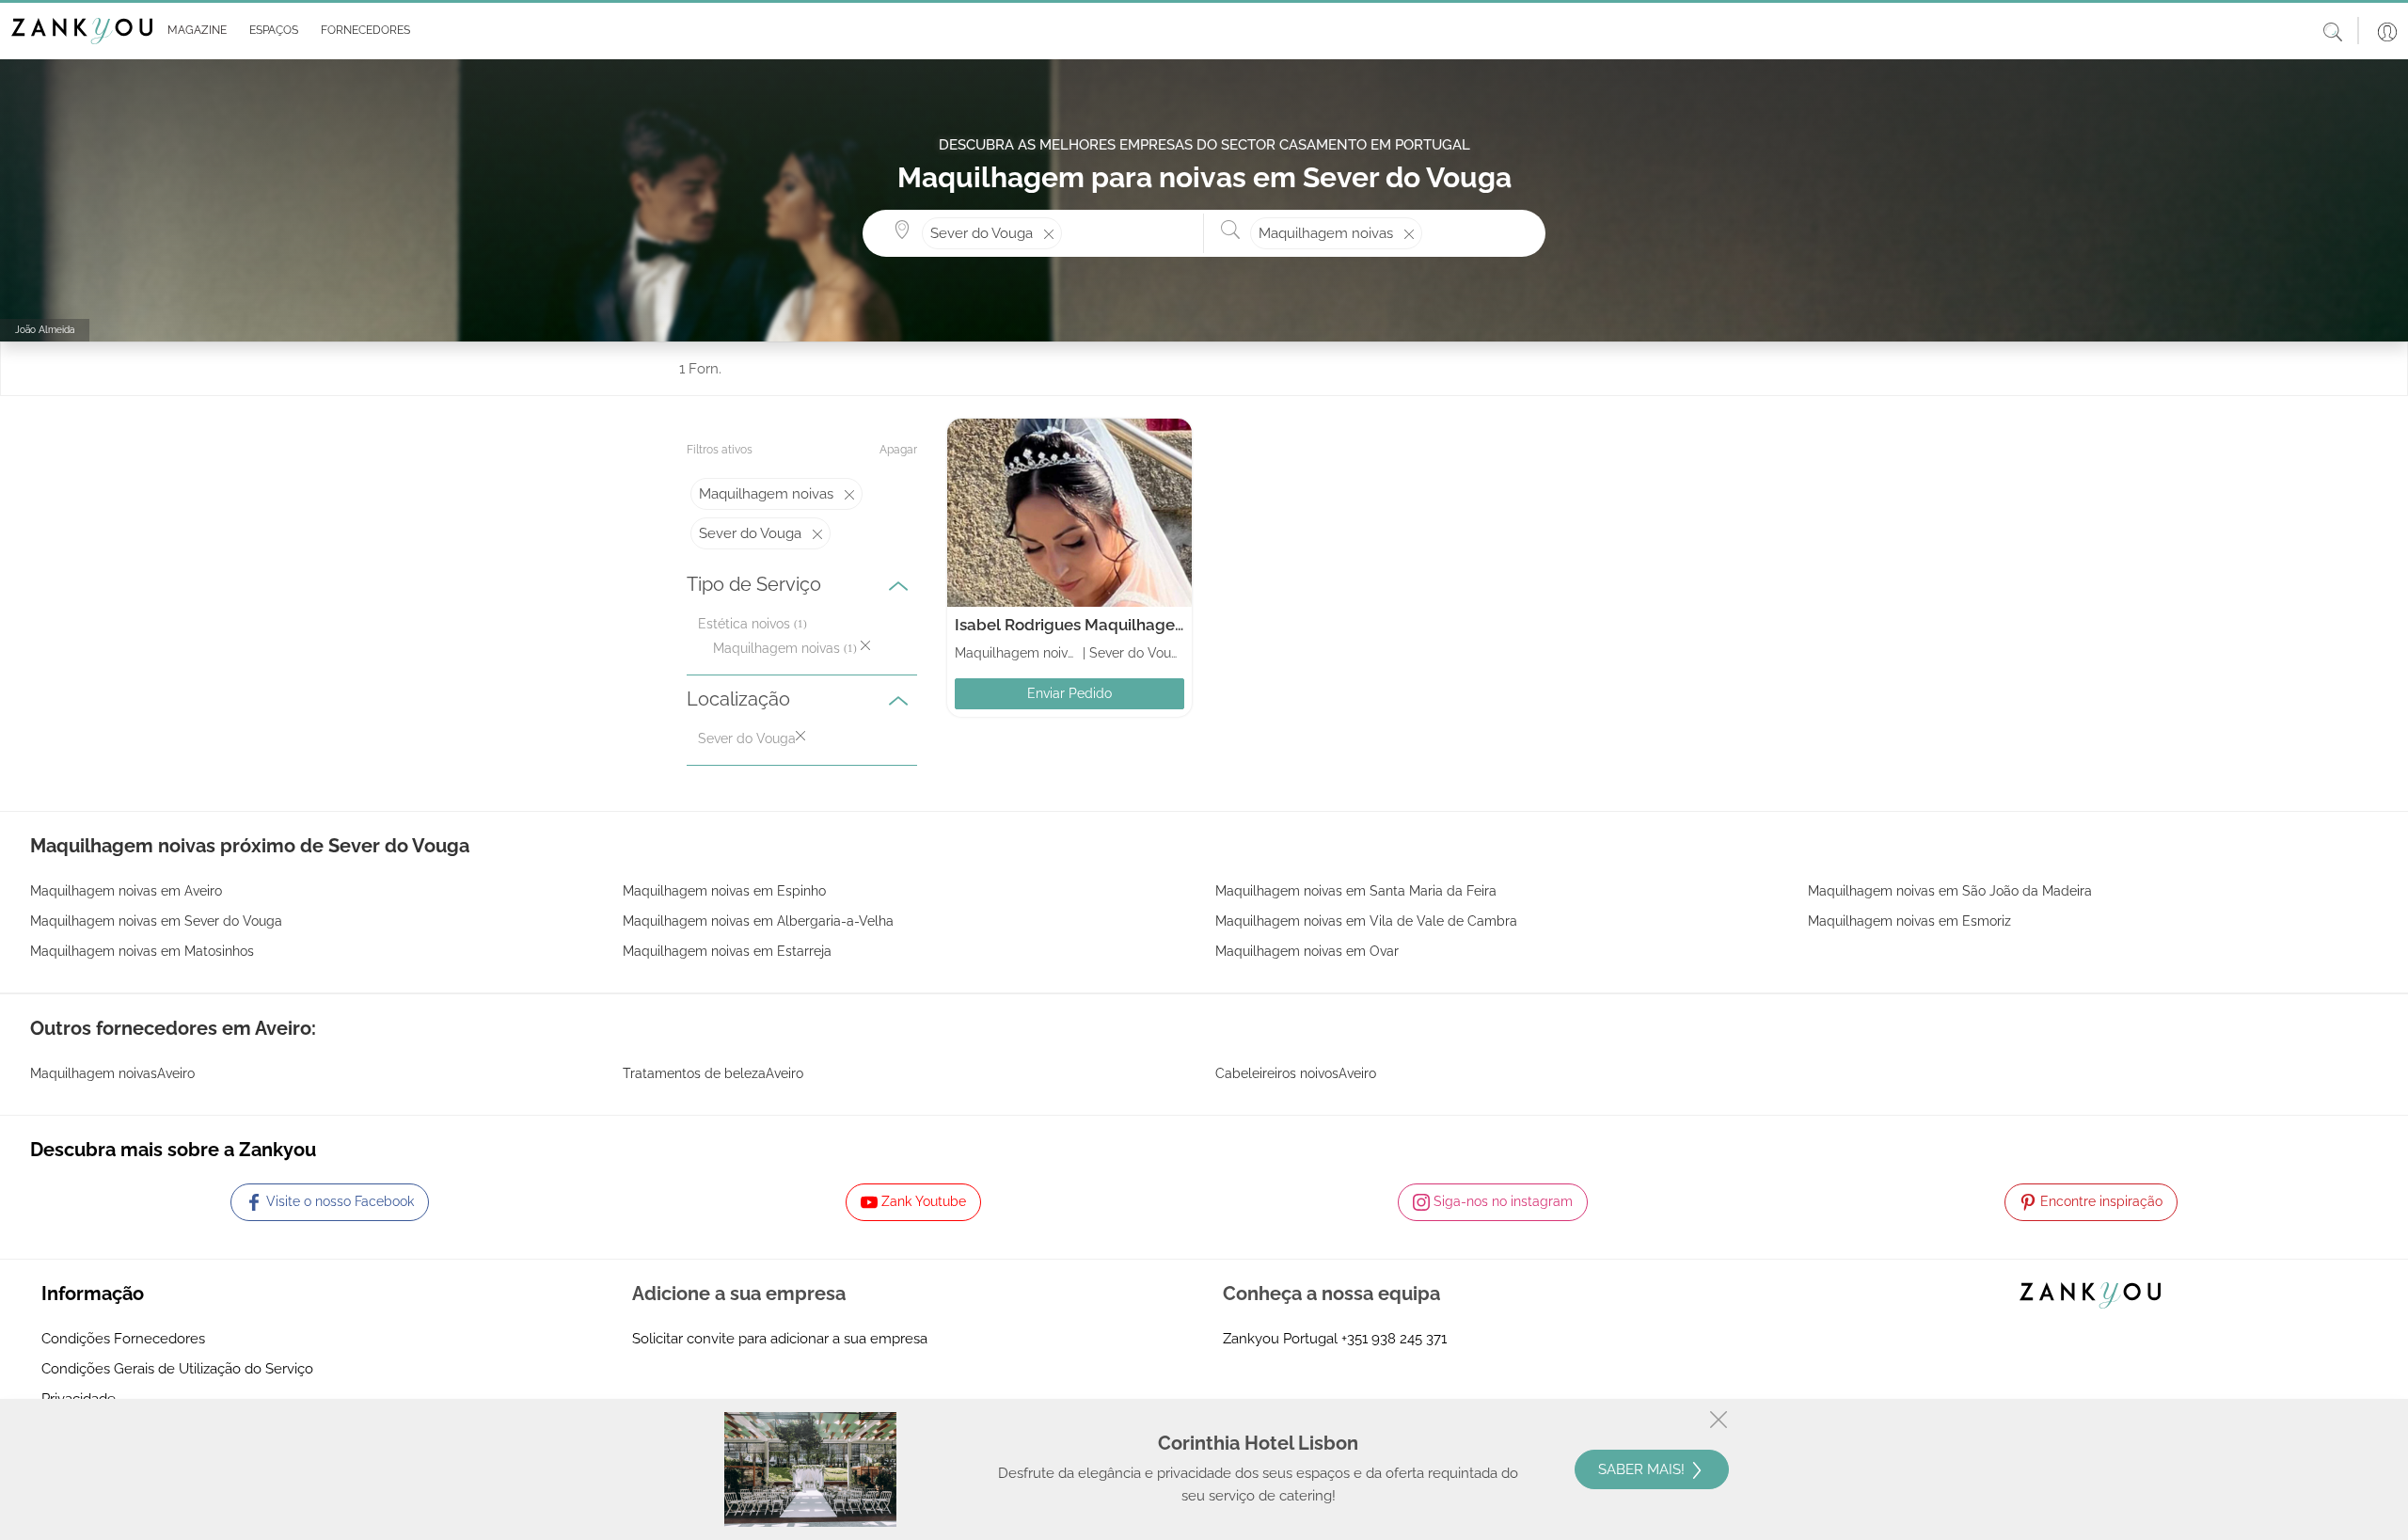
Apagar (898, 450)
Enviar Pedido (1069, 693)
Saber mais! (1643, 1469)
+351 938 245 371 (1394, 1339)
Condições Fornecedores (123, 1339)
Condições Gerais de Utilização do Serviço (177, 1369)
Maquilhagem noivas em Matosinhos (142, 951)
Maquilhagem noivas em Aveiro (126, 891)
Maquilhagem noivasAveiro (112, 1073)
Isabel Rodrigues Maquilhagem (1072, 625)
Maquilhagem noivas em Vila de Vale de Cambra (1366, 921)
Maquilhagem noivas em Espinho (724, 891)
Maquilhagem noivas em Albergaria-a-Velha (758, 921)
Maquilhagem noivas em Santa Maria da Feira (1356, 891)
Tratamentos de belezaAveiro (713, 1073)
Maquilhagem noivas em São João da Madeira (1950, 891)
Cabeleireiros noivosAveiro (1296, 1073)
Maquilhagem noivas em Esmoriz (1909, 921)
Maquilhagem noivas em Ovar (1307, 951)
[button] (193, 31)
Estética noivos (744, 624)
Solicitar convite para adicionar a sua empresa (780, 1339)
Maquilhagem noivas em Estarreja (727, 951)
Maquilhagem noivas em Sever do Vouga (156, 921)
